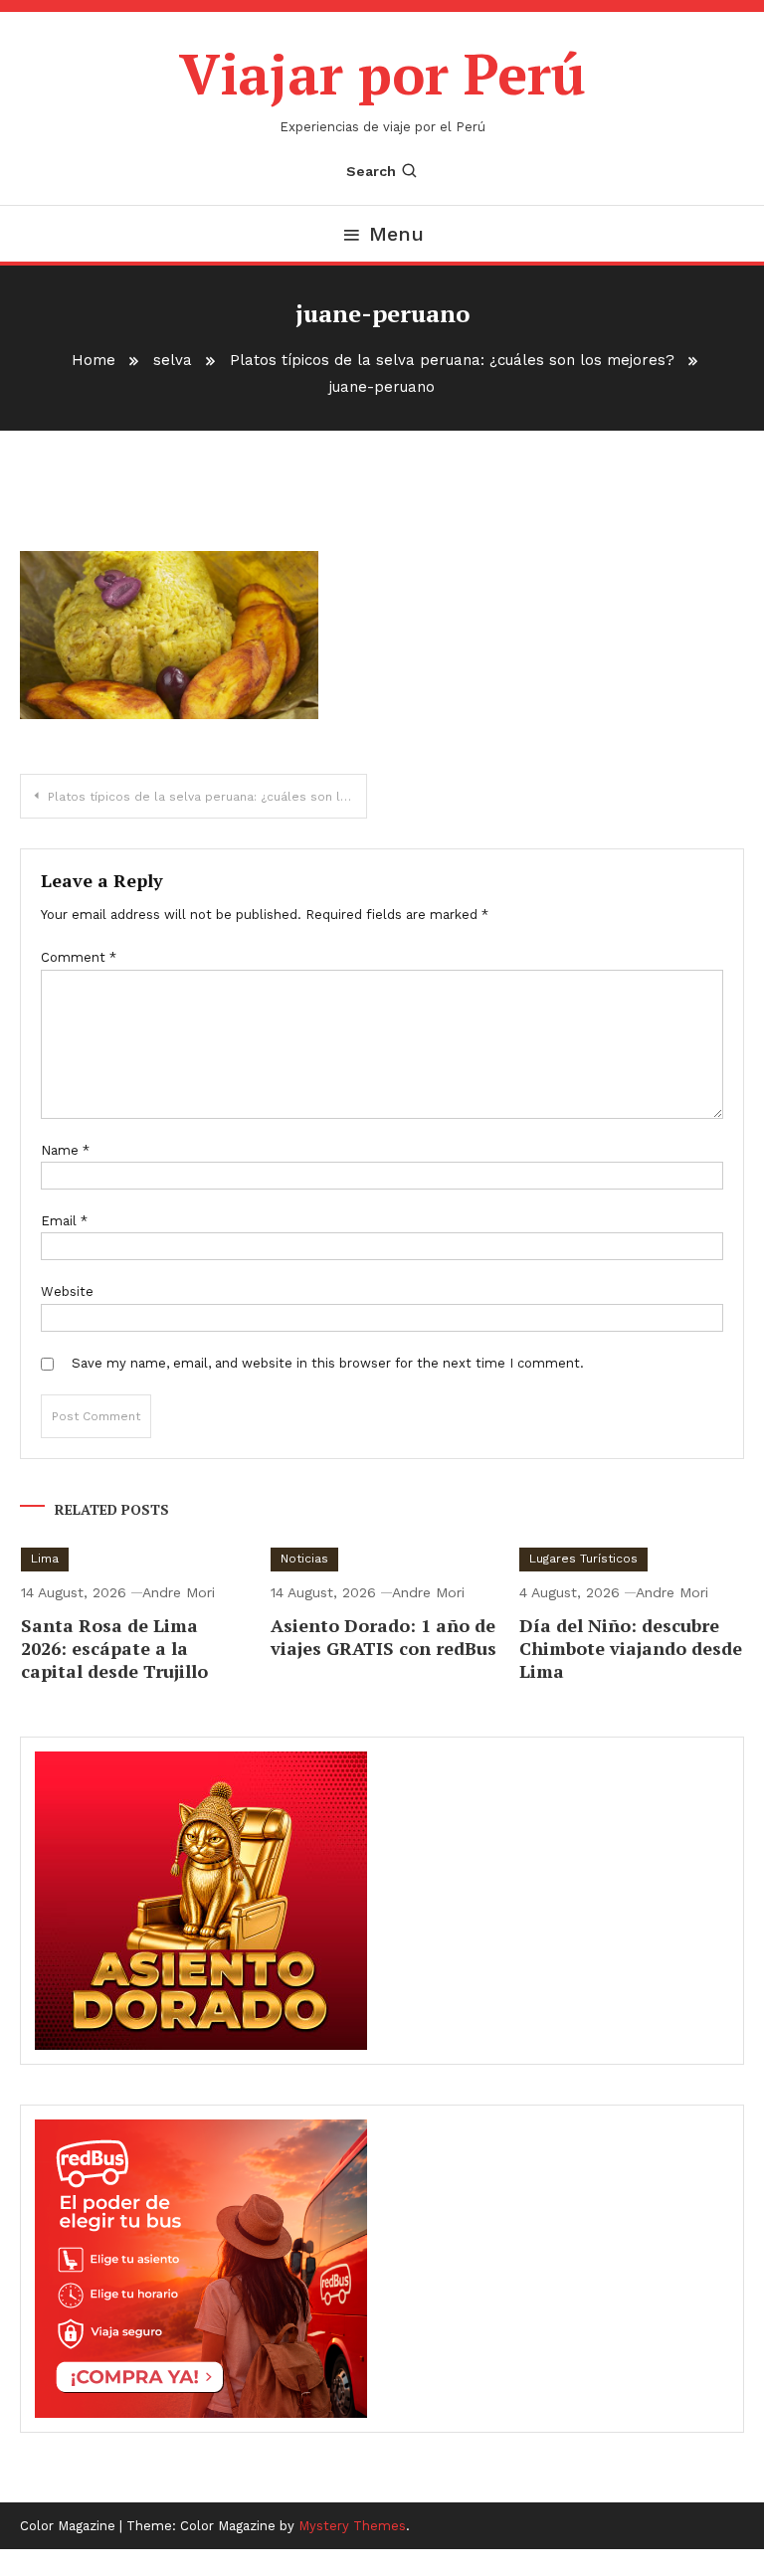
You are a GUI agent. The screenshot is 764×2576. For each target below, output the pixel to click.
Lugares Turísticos (583, 1559)
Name (65, 1150)
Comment (79, 957)
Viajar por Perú (382, 74)
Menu (396, 234)
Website (67, 1291)
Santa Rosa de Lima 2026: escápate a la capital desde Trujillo (114, 1649)
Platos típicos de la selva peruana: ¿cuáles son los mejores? (207, 797)
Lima (45, 1559)
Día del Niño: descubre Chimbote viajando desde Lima (631, 1649)
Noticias (304, 1559)
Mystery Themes (352, 2526)
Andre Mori (179, 1592)
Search (371, 171)
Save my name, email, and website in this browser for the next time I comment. (328, 1363)
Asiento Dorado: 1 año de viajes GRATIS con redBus (383, 1637)
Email (64, 1221)
